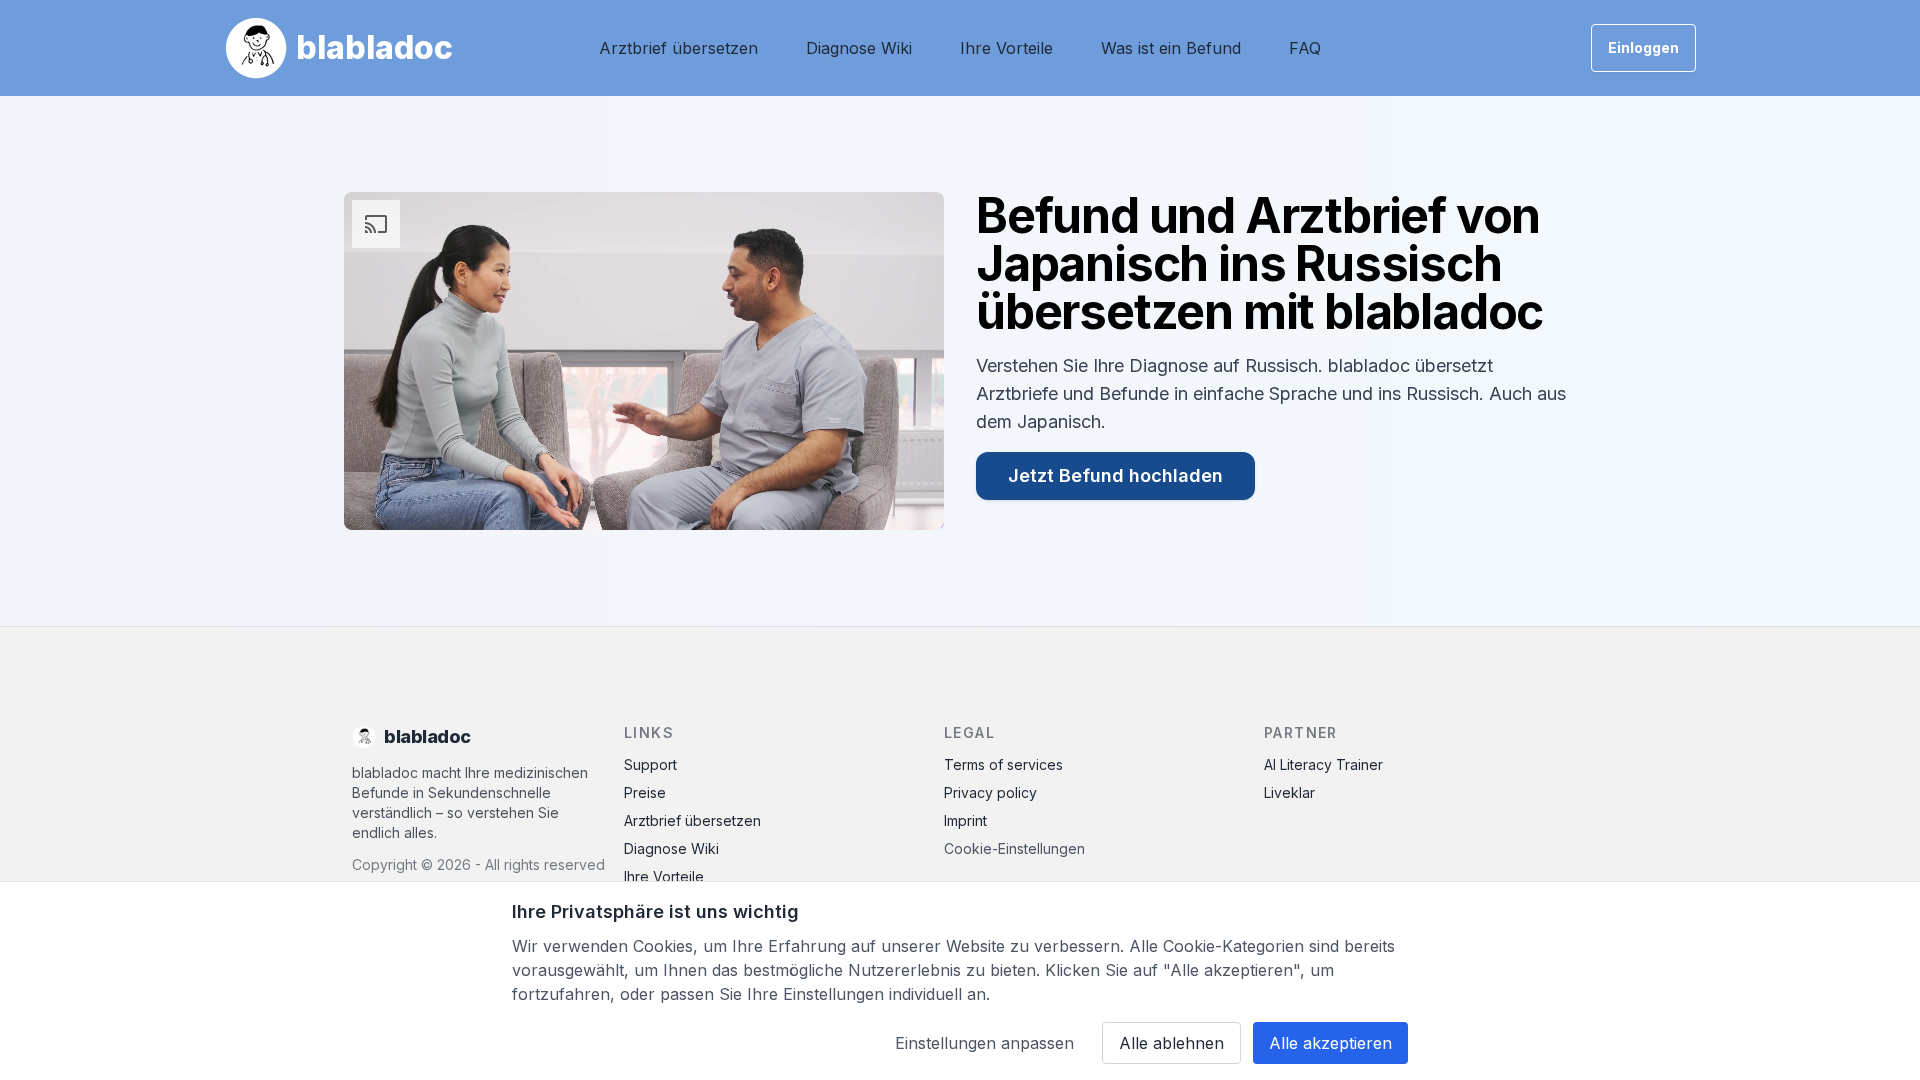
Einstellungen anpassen (984, 1043)
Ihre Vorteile (1006, 48)
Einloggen (1643, 47)
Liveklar (1289, 792)
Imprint (965, 820)
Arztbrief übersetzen (678, 48)
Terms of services (1003, 764)
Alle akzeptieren (1330, 1043)
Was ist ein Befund (1171, 48)
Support (650, 764)
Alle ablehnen (1171, 1043)
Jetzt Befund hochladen (1115, 475)
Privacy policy (990, 792)
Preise (645, 792)
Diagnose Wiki (859, 48)
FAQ (1305, 48)
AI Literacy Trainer (1323, 764)
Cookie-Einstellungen (1014, 848)
